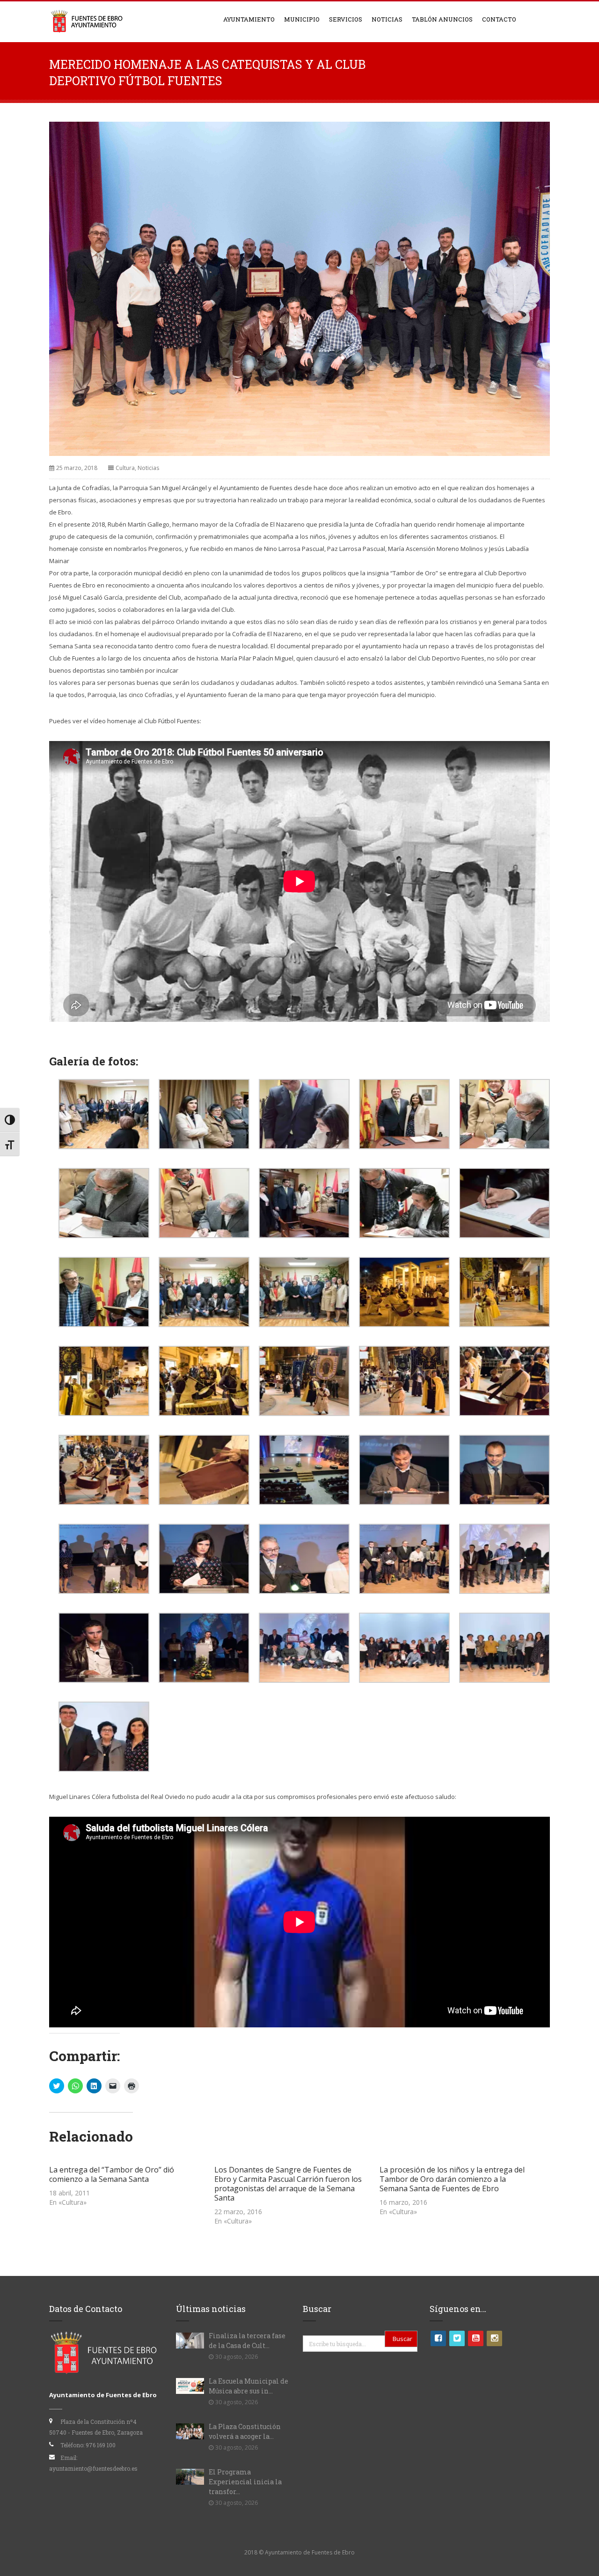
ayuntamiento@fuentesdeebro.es (93, 2468)
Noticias (387, 19)
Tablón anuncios (442, 19)
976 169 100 (101, 2445)
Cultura (125, 468)
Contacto (499, 19)
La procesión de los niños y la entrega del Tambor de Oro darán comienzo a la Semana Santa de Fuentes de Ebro (452, 2179)
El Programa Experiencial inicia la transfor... (245, 2482)
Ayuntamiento (249, 19)
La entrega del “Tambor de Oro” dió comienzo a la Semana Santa (112, 2174)
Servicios (346, 19)
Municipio (302, 19)
